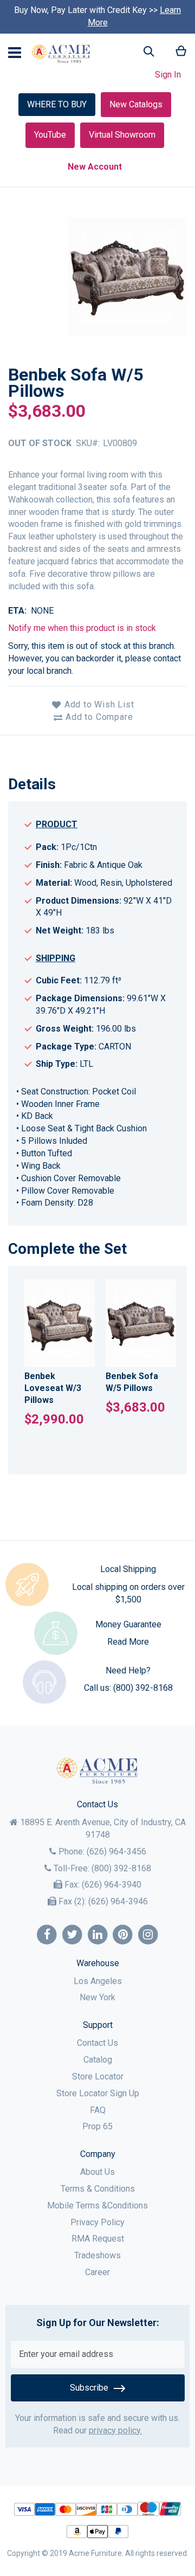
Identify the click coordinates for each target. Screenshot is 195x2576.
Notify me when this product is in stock (82, 628)
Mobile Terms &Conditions (97, 2205)
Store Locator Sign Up (98, 2093)
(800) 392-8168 (143, 1688)
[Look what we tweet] (72, 1935)
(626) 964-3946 (118, 1901)
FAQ (98, 2110)
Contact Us (97, 2043)
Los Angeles (98, 1981)
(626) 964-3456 (116, 1851)
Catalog (98, 2060)
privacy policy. (115, 2430)
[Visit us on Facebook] (47, 1935)
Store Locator (98, 2076)
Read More (128, 1642)
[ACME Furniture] (61, 54)
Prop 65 (97, 2126)
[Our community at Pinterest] (123, 1935)
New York (97, 1997)
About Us (97, 2172)
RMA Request (98, 2239)
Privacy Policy (97, 2222)
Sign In (168, 75)
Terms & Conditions (98, 2189)
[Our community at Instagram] (148, 1935)
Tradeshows (97, 2255)
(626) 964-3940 (112, 1885)
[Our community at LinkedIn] (98, 1935)
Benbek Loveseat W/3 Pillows (53, 1388)
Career (97, 2272)
